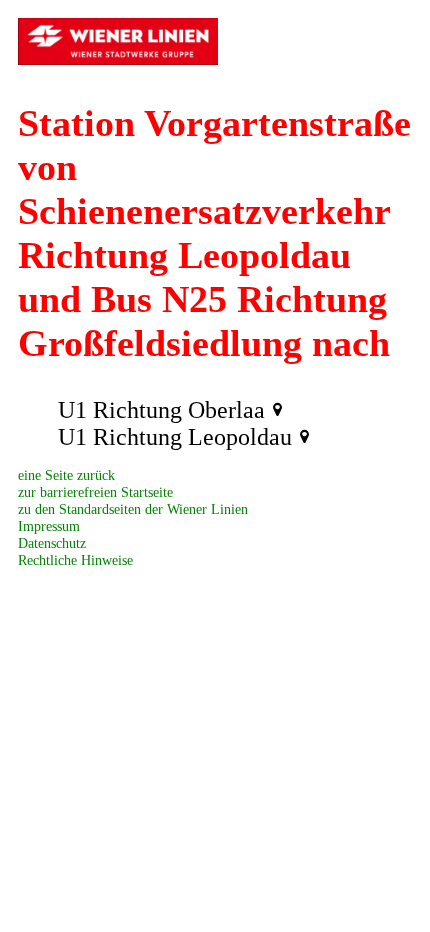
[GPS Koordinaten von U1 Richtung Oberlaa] (277, 410)
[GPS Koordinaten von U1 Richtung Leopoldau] (304, 437)
